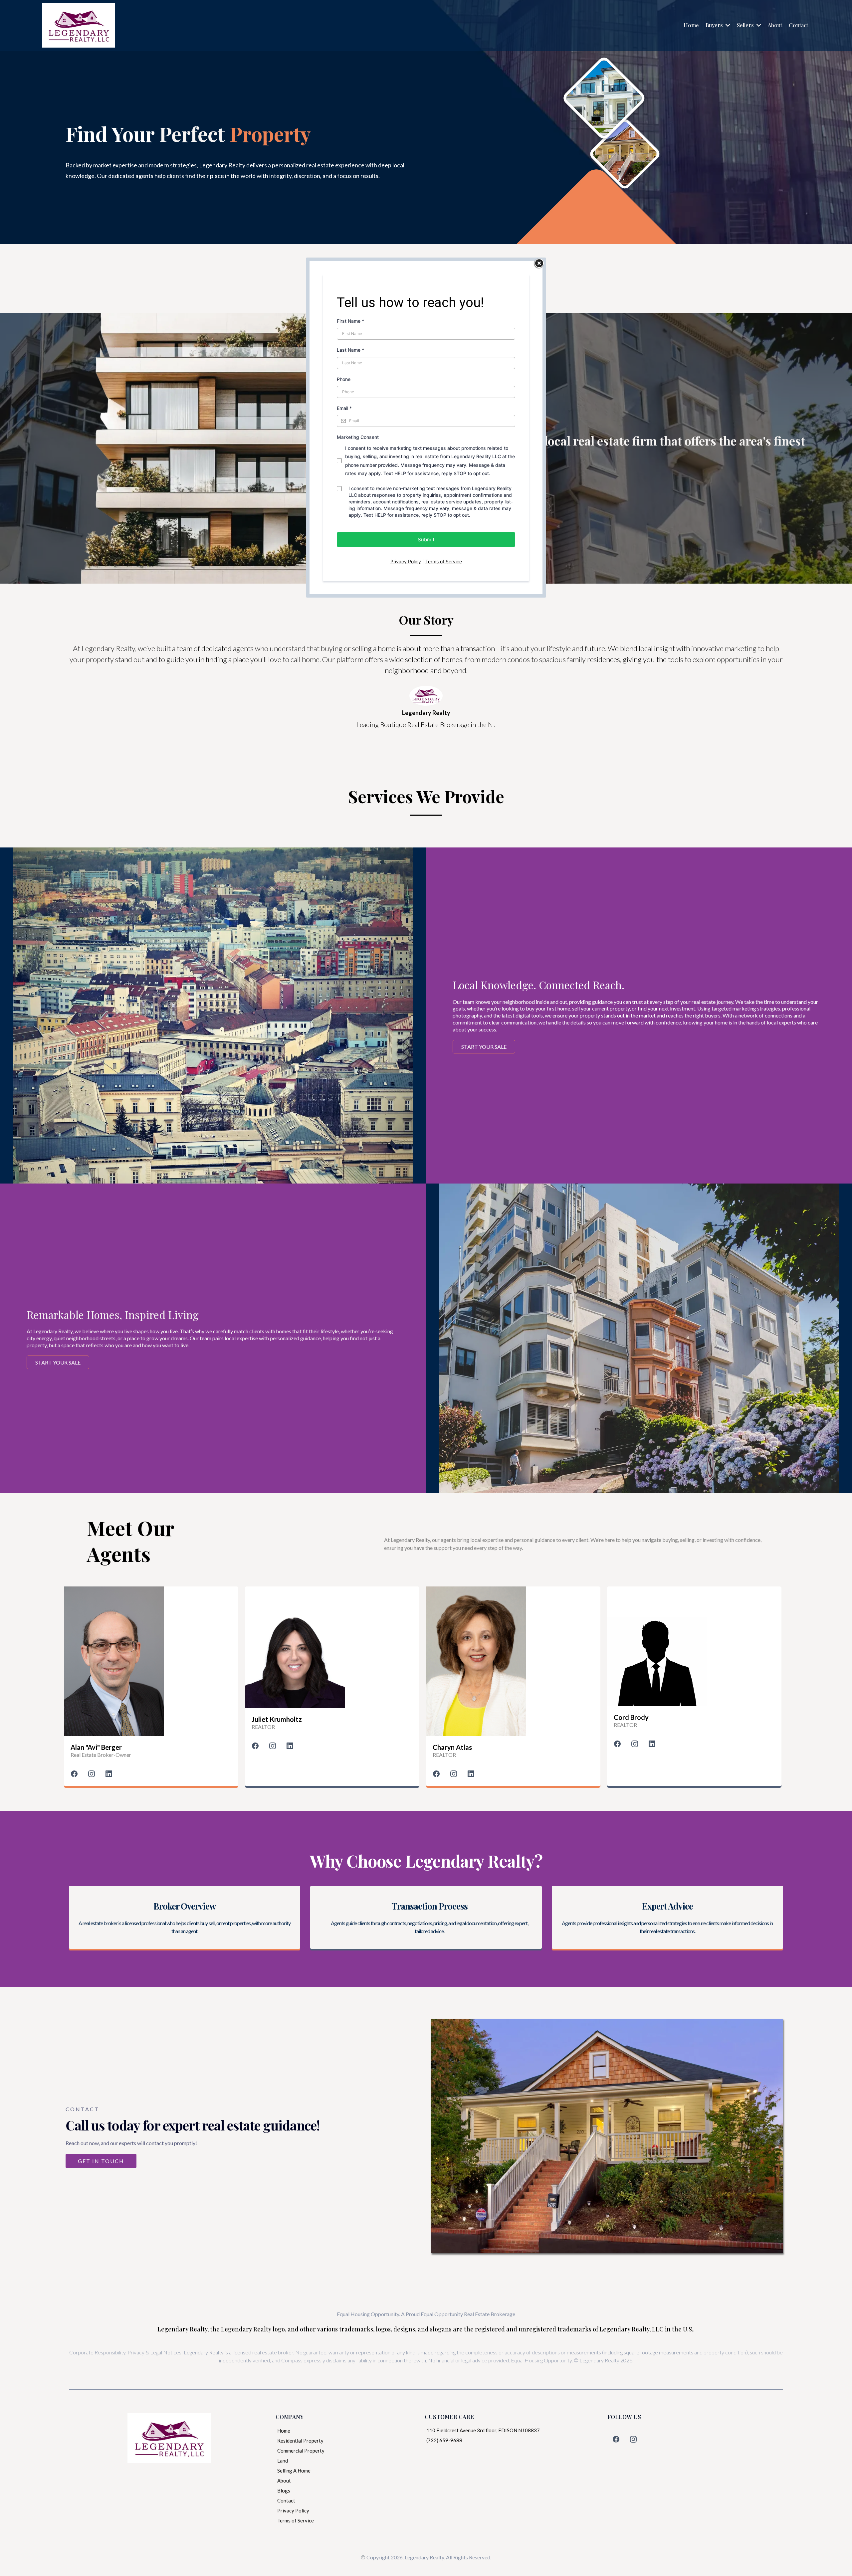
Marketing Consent (358, 437)
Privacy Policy (406, 561)
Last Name (350, 350)
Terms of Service (444, 561)
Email (344, 408)
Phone (344, 379)
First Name (350, 321)
